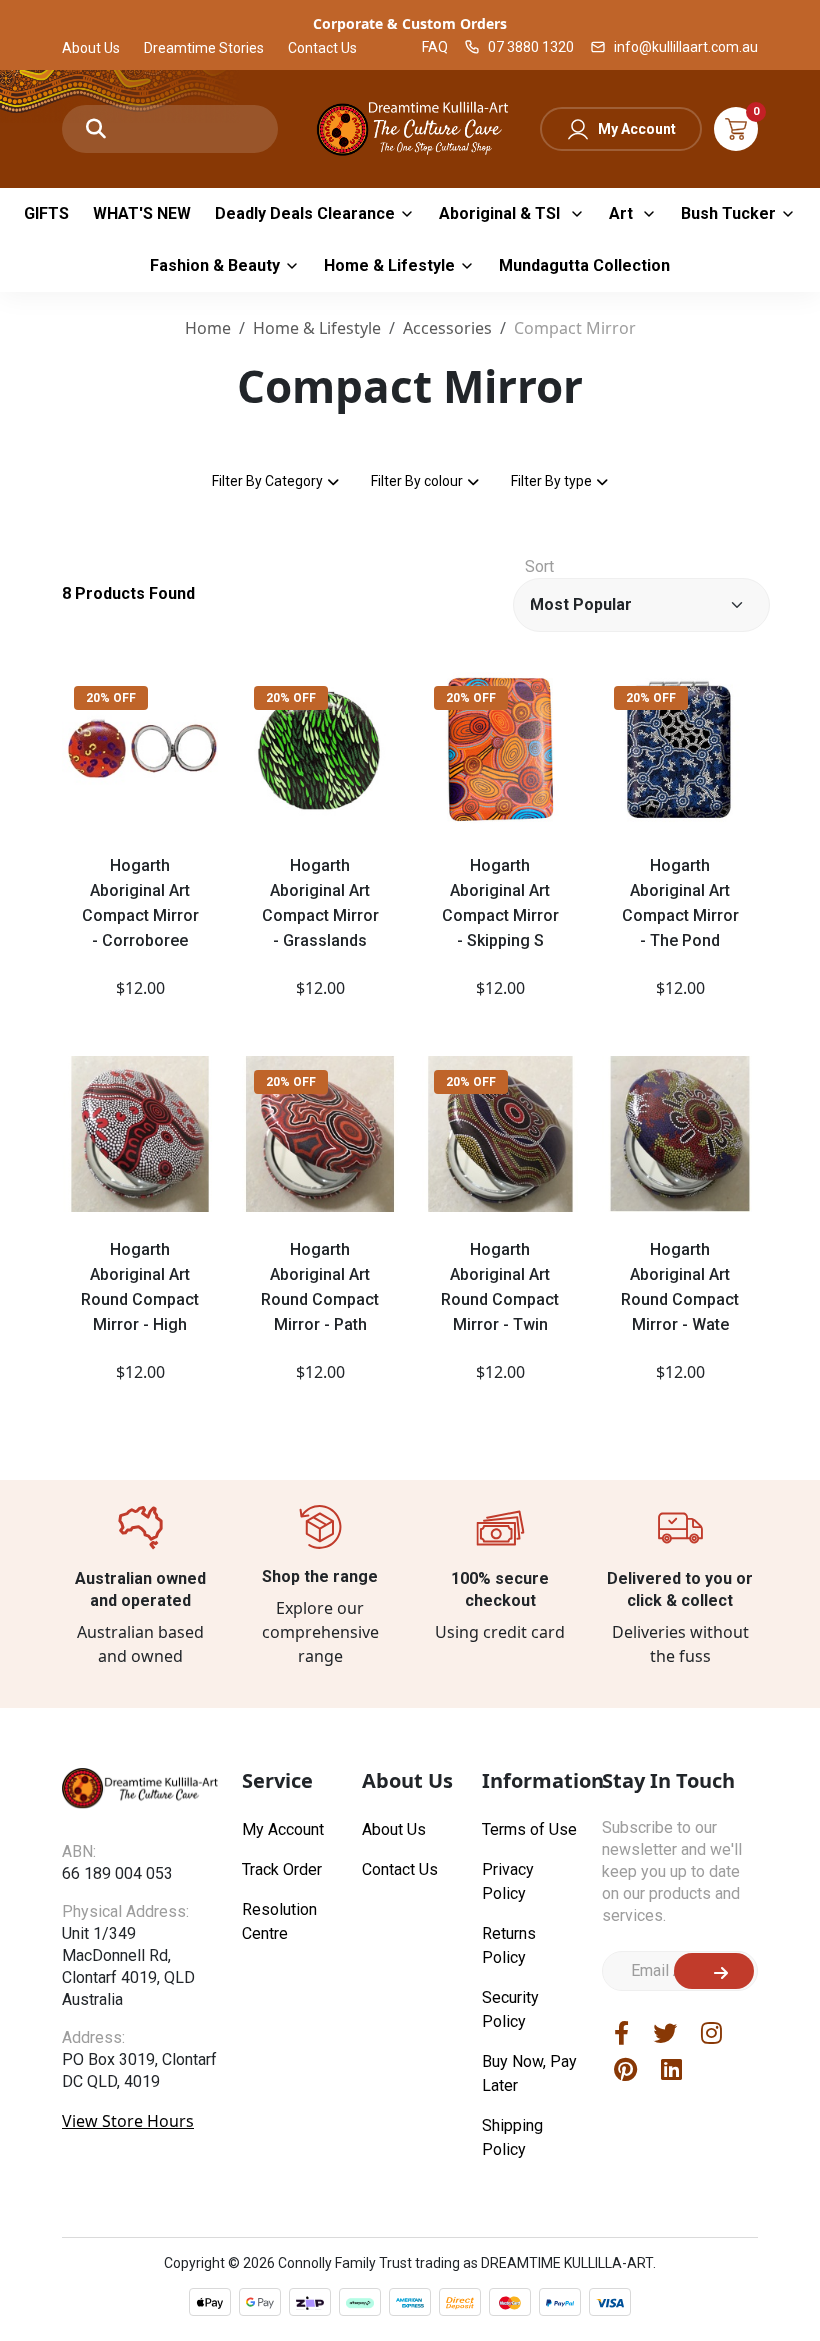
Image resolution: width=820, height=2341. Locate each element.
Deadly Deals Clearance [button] (305, 213)
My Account (637, 129)
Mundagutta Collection (584, 265)
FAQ (435, 47)
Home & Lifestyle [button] (389, 265)
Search (96, 129)
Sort (539, 566)
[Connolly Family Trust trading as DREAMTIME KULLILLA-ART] (410, 126)
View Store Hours (128, 2121)
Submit (714, 1971)
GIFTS (46, 213)
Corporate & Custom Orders (410, 23)
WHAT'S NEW (142, 213)
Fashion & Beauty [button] (215, 265)
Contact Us (322, 48)
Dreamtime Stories (204, 48)
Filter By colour (417, 481)
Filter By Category (267, 481)
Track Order (282, 1869)
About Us (91, 48)
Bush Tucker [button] (728, 213)
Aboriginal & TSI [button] (501, 213)
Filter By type (551, 481)
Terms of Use (529, 1829)
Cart (736, 129)
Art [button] (623, 213)
